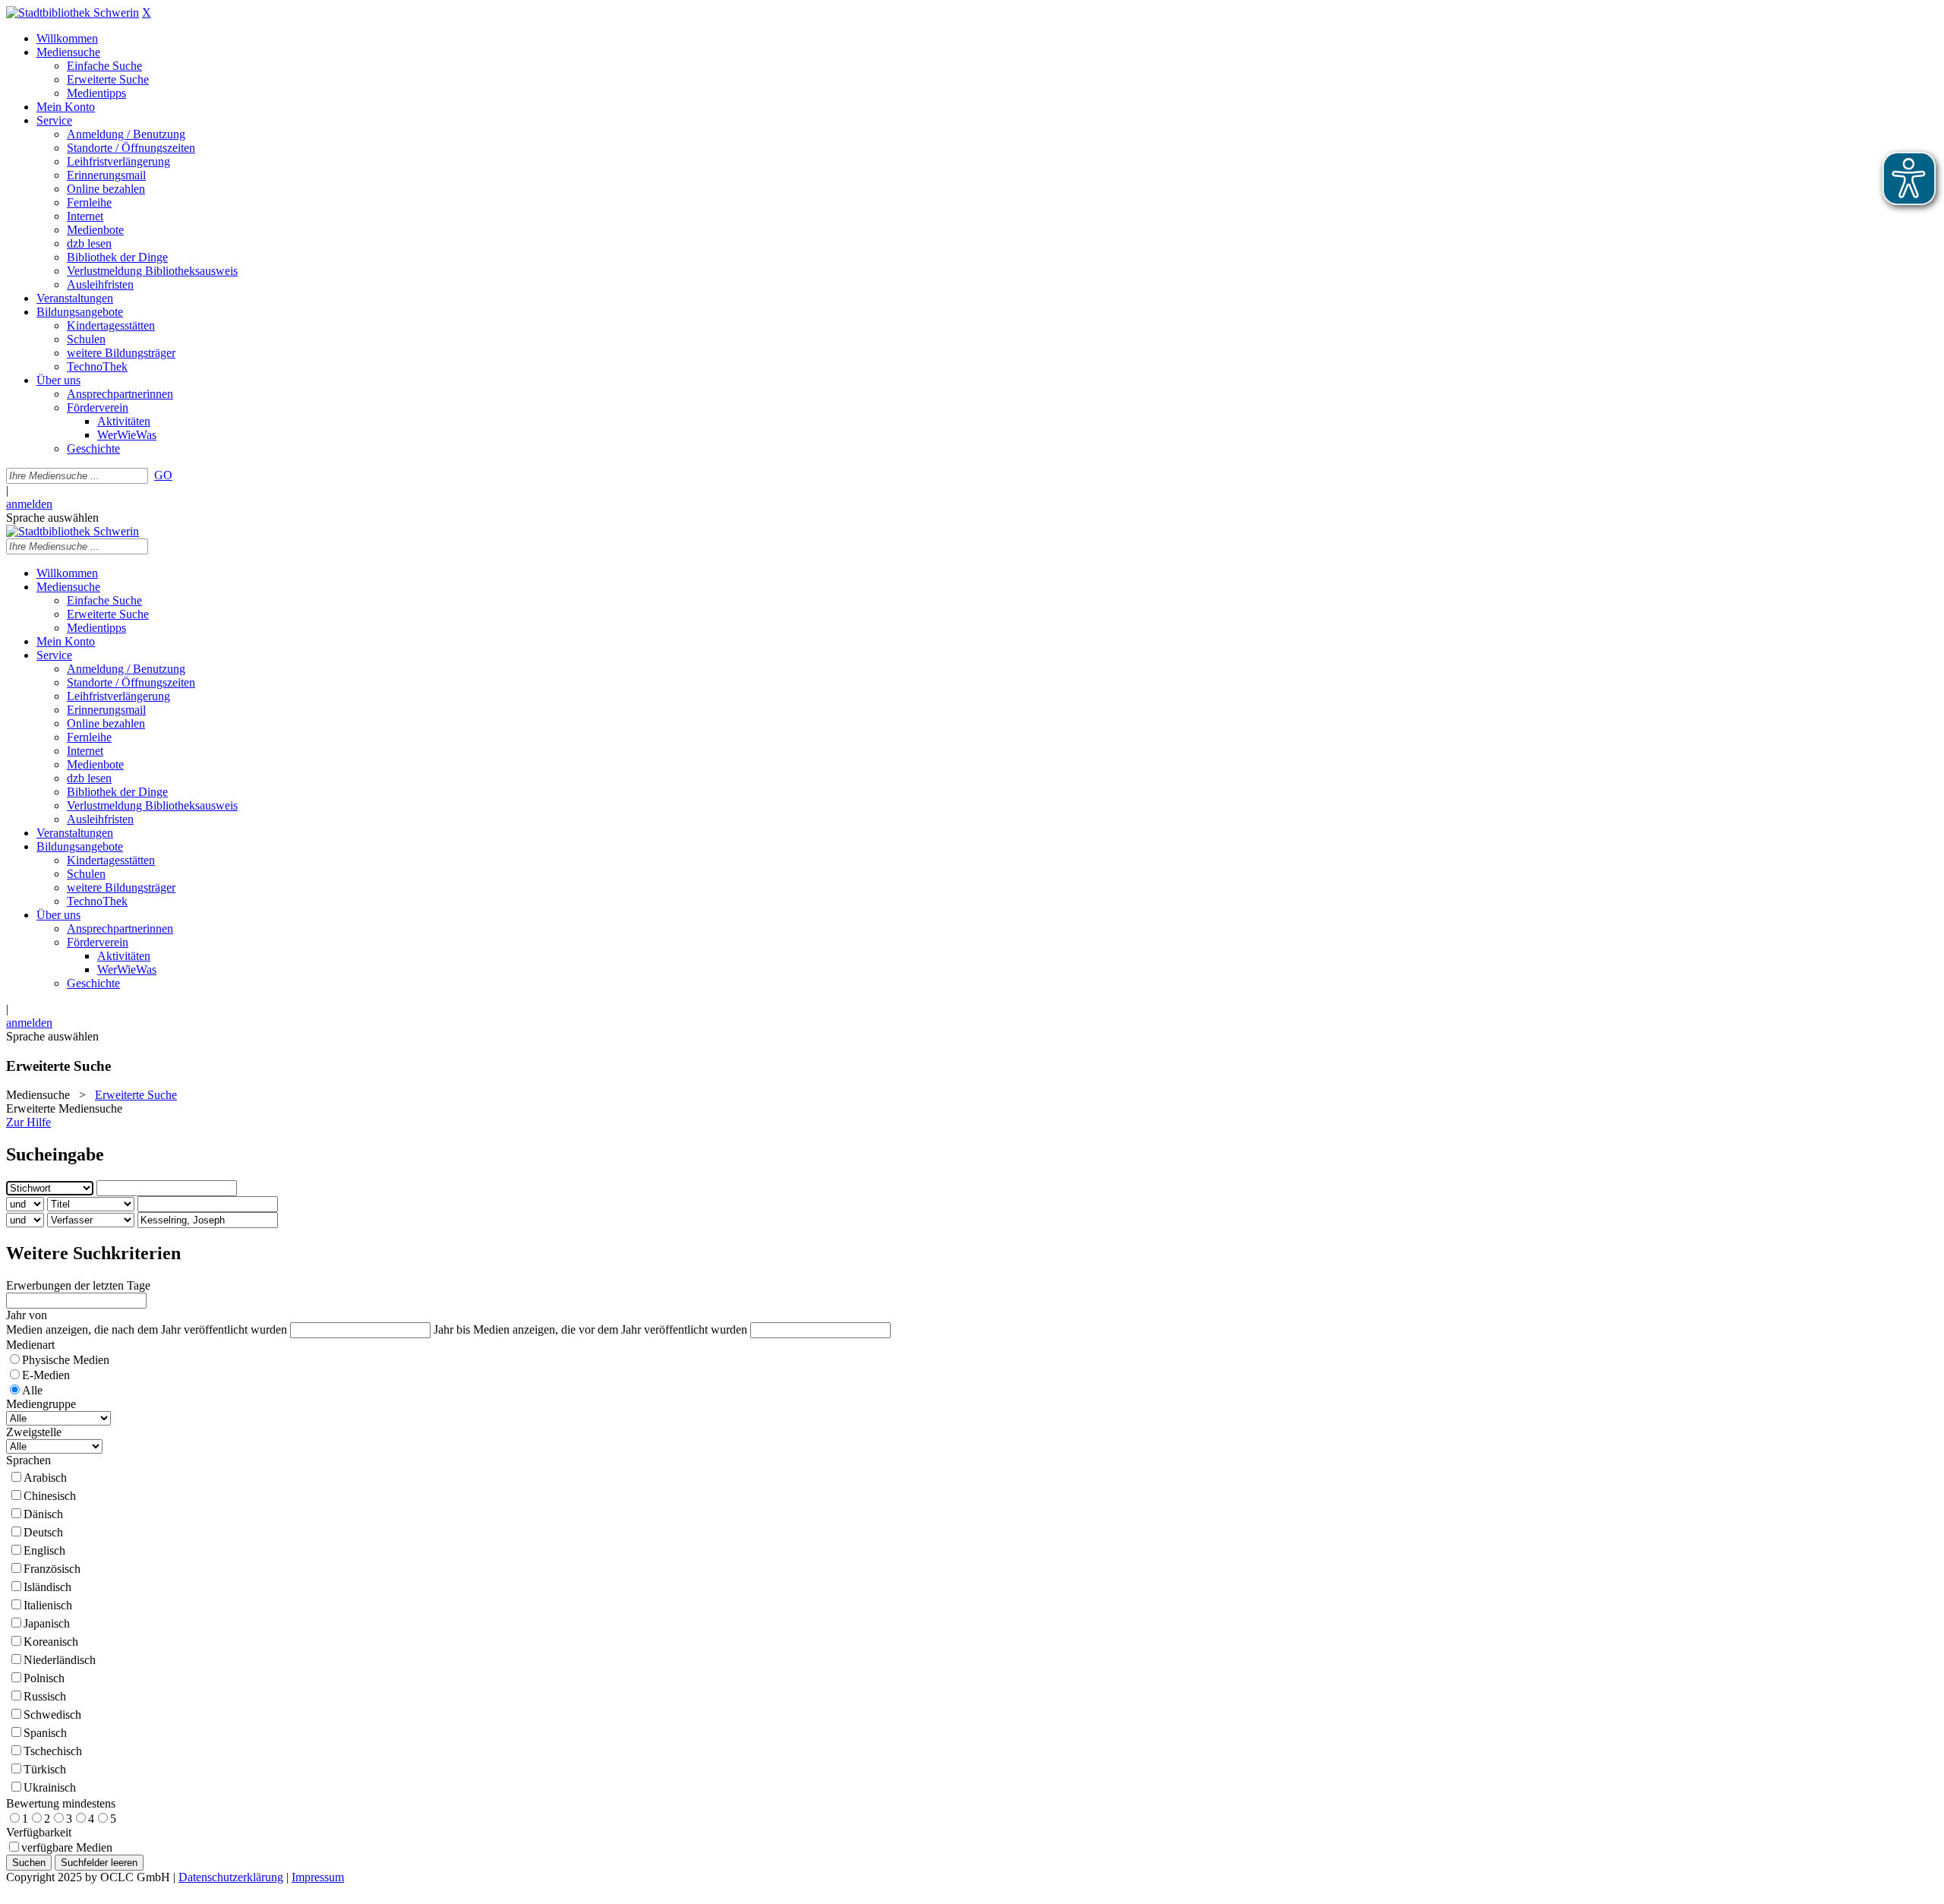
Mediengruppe (41, 1404)
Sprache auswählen (52, 518)
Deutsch (43, 1532)
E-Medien (46, 1375)
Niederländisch (60, 1660)
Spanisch (45, 1733)
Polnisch (44, 1678)
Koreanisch (51, 1642)
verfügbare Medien (67, 1847)
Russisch (45, 1696)
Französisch (52, 1569)
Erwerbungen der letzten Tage (78, 1285)
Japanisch (47, 1623)
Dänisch (43, 1514)
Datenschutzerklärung (231, 1877)
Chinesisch (50, 1496)
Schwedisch (52, 1715)
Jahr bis (452, 1329)
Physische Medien (66, 1360)
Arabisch (45, 1478)
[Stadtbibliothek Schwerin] (73, 13)
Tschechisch (53, 1751)
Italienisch (48, 1605)
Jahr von (27, 1315)
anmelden (29, 504)
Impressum (318, 1877)
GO (163, 475)
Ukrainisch (50, 1787)
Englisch (44, 1550)
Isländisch (47, 1587)
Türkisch (45, 1769)
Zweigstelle (34, 1432)
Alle (32, 1390)
